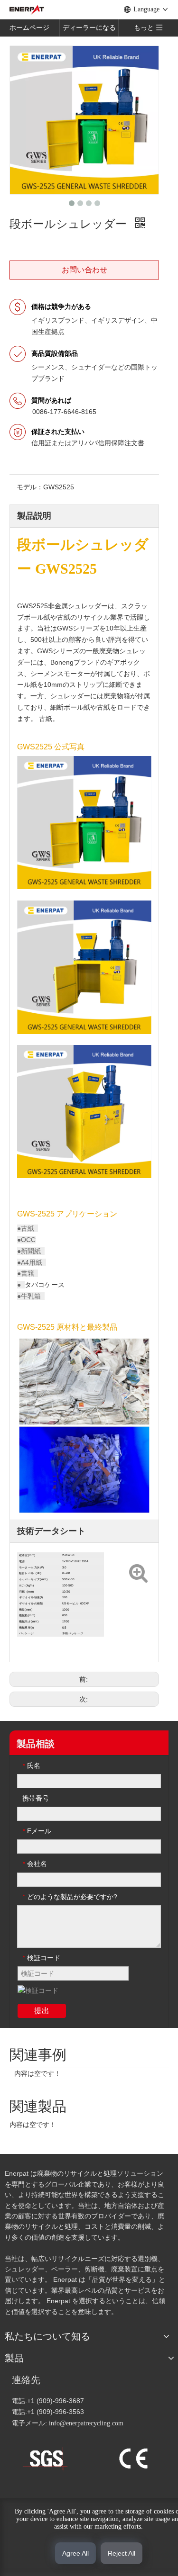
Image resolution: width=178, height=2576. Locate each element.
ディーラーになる (89, 28)
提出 (42, 2011)
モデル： (30, 487)
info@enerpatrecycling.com (86, 2423)
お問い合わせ (84, 270)
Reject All (122, 2553)
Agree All (75, 2553)
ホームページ (29, 28)
